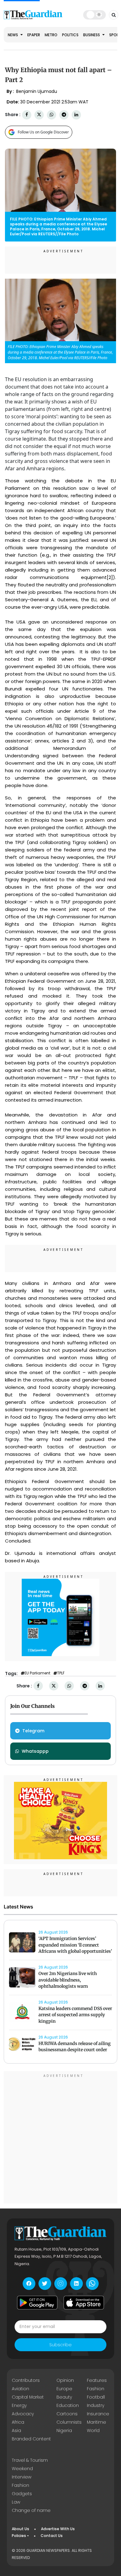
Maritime (96, 2422)
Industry (96, 2405)
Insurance (98, 2414)
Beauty (64, 2397)
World (93, 2430)
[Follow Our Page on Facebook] (29, 2284)
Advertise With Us (58, 2529)
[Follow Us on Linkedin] (76, 2284)
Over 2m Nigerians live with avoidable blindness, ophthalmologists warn (68, 1980)
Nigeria (64, 2430)
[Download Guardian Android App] (37, 2303)
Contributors (26, 2380)
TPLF (61, 1673)
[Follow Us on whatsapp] (92, 2284)
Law (16, 2502)
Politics (70, 35)
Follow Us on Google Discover (43, 132)
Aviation (20, 2389)
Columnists (69, 2422)
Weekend (22, 2469)
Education (68, 2405)
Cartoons (67, 2414)
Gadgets (22, 2494)
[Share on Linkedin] (76, 115)
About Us (20, 2529)
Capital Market (28, 2397)
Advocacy (23, 2414)
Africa (18, 2422)
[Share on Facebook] (27, 115)
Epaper (34, 35)
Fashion (96, 2389)
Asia (16, 2430)
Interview (22, 2477)
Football (96, 2397)
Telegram (33, 1731)
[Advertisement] (60, 2138)
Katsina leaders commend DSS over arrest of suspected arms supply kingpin (75, 2015)
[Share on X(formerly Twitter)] (39, 115)
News (13, 35)
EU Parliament (37, 1673)
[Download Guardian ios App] (84, 2303)
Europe (64, 2389)
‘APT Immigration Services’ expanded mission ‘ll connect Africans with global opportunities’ (75, 1945)
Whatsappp (35, 1751)
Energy (19, 2405)
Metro (51, 35)
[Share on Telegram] (64, 115)
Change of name (31, 2510)
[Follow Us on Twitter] (45, 2284)
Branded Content (31, 2439)
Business (92, 35)
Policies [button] (19, 2536)
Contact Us (52, 2536)
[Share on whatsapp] (52, 115)
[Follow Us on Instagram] (61, 2284)
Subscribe (60, 2345)
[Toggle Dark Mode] (94, 15)
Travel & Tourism (30, 2460)
